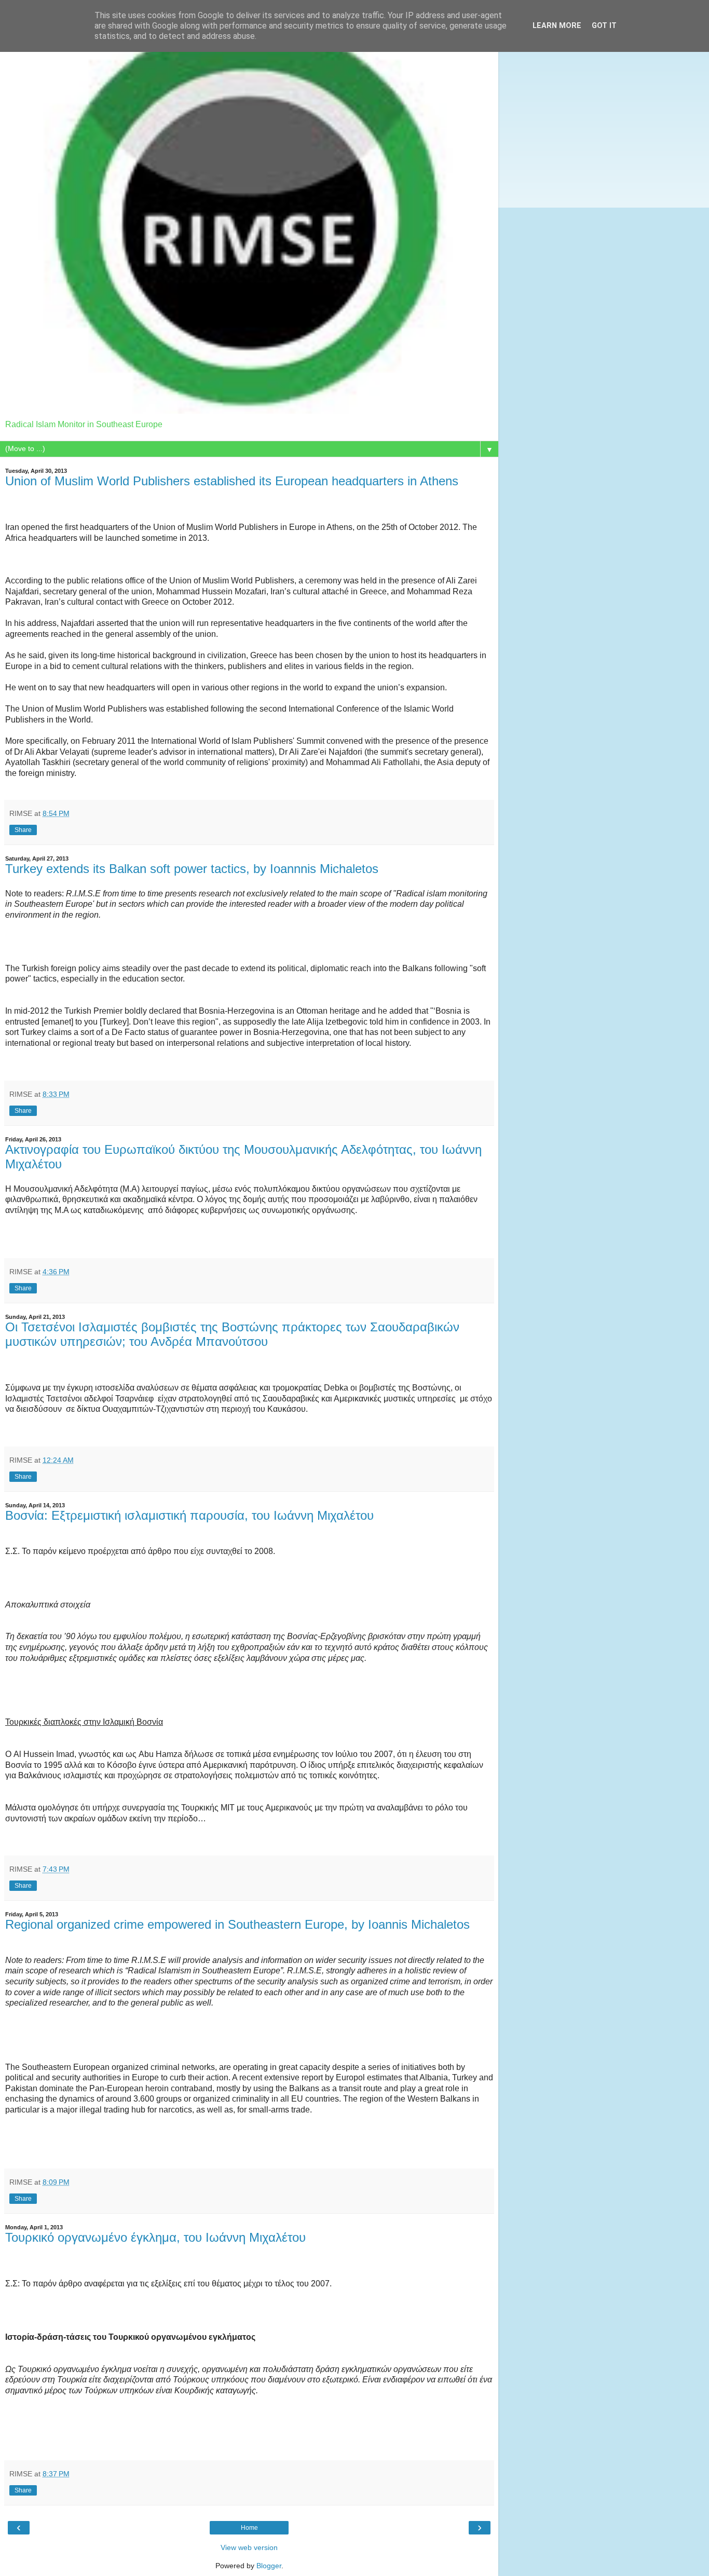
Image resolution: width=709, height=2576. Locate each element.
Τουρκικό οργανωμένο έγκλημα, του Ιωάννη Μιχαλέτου (155, 2237)
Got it (604, 26)
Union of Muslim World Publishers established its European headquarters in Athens (232, 481)
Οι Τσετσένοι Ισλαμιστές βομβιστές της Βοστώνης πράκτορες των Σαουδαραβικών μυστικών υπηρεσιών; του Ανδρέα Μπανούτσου (232, 1334)
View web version (249, 2547)
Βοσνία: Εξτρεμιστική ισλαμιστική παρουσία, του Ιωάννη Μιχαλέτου (189, 1515)
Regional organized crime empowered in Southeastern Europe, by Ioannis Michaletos (237, 1924)
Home (249, 2528)
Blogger (269, 2566)
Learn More (557, 26)
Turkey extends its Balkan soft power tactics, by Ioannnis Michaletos (192, 869)
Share (23, 830)
